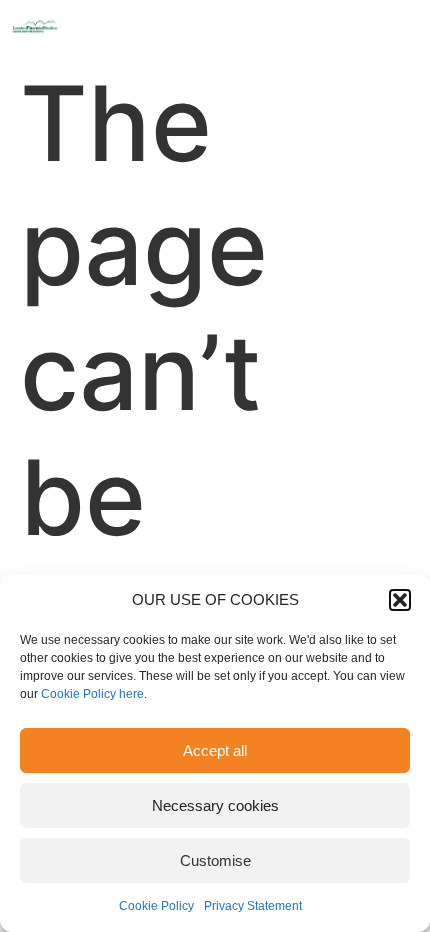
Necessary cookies (215, 805)
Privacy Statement (253, 906)
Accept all (215, 750)
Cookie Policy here (92, 694)
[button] (400, 600)
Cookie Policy (156, 906)
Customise (215, 860)
